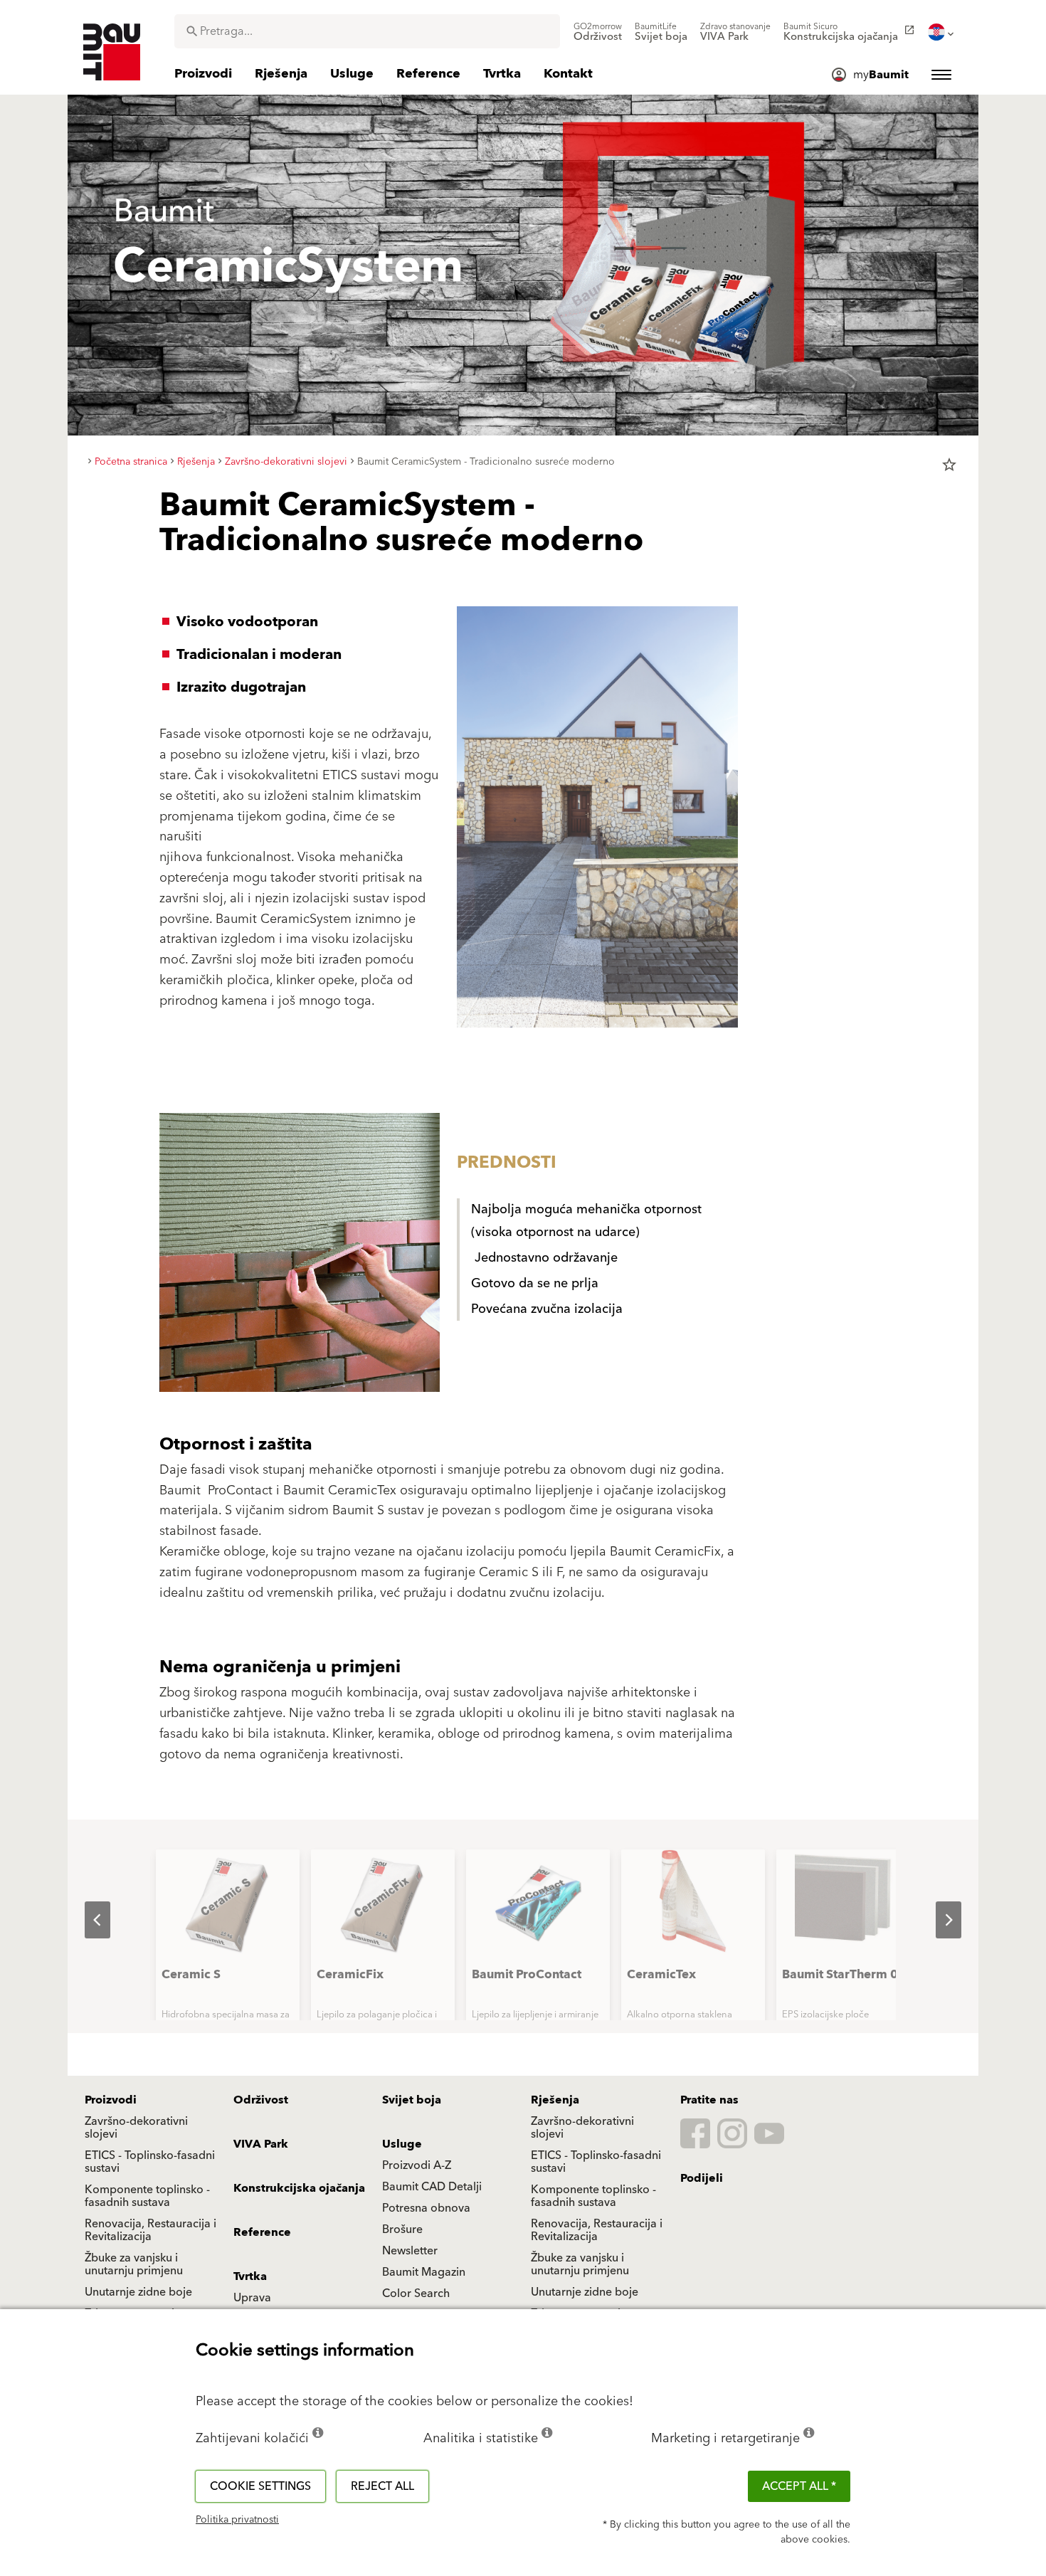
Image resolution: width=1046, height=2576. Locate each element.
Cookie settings (260, 2486)
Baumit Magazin (424, 2272)
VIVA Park (261, 2144)
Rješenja (555, 2100)
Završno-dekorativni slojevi (136, 2128)
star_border (949, 465)
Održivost (261, 2100)
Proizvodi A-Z (417, 2165)
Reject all (382, 2486)
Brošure (402, 2229)
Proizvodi (111, 2100)
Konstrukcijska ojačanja (299, 2188)
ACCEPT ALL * (799, 2486)
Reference (262, 2232)
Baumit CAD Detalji (432, 2187)
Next (937, 1920)
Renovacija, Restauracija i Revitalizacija (150, 2230)
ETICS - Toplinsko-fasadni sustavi (150, 2162)
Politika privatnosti (237, 2520)
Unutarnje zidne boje (138, 2292)
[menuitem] (598, 32)
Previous (86, 1920)
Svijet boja (412, 2100)
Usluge (402, 2144)
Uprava (252, 2298)
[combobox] (367, 31)
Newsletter (410, 2251)
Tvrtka (250, 2276)
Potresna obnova (426, 2208)
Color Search (416, 2293)
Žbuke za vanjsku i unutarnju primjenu (134, 2264)
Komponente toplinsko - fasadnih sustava (147, 2196)
